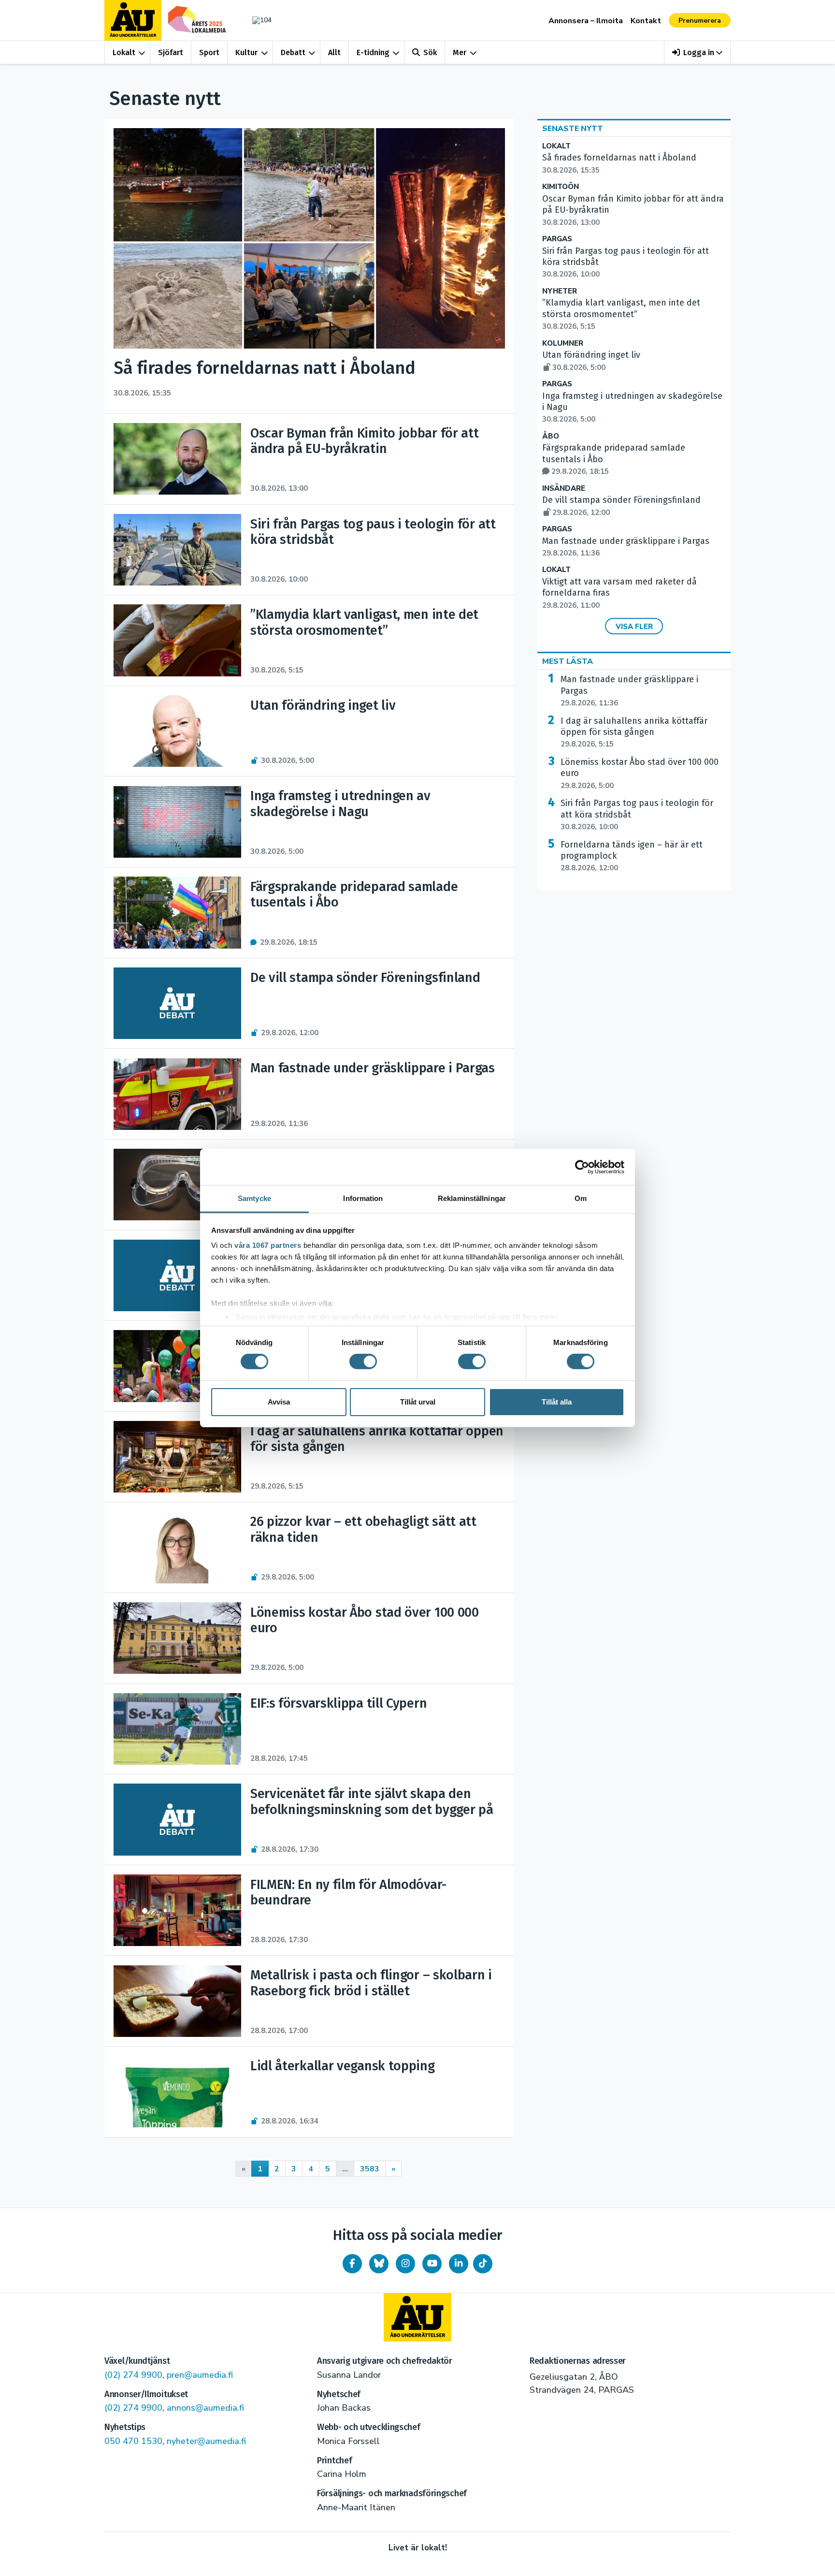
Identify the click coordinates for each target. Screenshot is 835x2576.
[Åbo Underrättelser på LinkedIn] (459, 2264)
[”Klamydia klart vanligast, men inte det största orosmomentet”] (177, 640)
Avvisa (279, 1402)
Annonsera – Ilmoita (586, 21)
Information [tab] (363, 1198)
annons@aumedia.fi (205, 2408)
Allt (334, 52)
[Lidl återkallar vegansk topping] (177, 2092)
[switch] (363, 1361)
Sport (209, 52)
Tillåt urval (418, 1402)
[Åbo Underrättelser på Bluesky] (379, 2264)
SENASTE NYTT (573, 129)
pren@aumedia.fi (200, 2375)
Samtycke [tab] (254, 1198)
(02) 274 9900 (133, 2375)
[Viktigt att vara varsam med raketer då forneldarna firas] (177, 1185)
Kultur (246, 52)
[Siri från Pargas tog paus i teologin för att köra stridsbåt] (177, 550)
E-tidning (373, 52)
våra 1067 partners (268, 1245)
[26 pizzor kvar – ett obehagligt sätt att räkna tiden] (177, 1548)
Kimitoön (561, 187)
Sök (430, 52)
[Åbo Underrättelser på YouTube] (432, 2264)
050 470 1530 (133, 2441)
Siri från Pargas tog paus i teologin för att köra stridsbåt (637, 815)
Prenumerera (700, 21)
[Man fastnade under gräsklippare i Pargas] (177, 1094)
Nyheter (560, 291)
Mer (460, 52)
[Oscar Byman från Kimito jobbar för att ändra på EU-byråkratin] (177, 459)
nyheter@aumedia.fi (206, 2441)
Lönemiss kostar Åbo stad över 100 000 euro (640, 774)
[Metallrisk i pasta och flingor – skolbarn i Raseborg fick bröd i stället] (177, 2001)
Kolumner (563, 344)
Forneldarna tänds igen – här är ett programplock (632, 856)
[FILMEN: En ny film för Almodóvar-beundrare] (177, 1910)
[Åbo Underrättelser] (417, 2317)
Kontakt (646, 21)
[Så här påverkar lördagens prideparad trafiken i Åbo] (177, 1366)
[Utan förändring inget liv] (177, 731)
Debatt (293, 52)
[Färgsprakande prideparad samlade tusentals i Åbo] (177, 912)
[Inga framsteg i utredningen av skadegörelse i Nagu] (177, 822)
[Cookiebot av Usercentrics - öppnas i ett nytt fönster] (582, 1167)
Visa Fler (634, 627)
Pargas (557, 239)
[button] (698, 52)
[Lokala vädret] (257, 20)
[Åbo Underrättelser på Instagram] (405, 2264)
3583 (370, 2169)
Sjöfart (171, 52)
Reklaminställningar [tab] (472, 1198)
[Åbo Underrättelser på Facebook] (352, 2264)
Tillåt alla (557, 1402)
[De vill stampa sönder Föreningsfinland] (177, 1003)
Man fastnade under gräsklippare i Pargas (629, 691)
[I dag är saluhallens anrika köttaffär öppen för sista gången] (177, 1457)
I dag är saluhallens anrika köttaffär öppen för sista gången (634, 732)
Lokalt (124, 52)
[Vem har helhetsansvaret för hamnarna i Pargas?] (177, 1275)
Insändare (564, 489)
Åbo (551, 436)
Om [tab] (581, 1198)
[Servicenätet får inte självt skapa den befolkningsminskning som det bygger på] (177, 1819)
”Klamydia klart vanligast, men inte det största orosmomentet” (621, 314)
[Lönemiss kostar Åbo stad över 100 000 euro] (177, 1638)
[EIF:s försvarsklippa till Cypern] (177, 1729)
